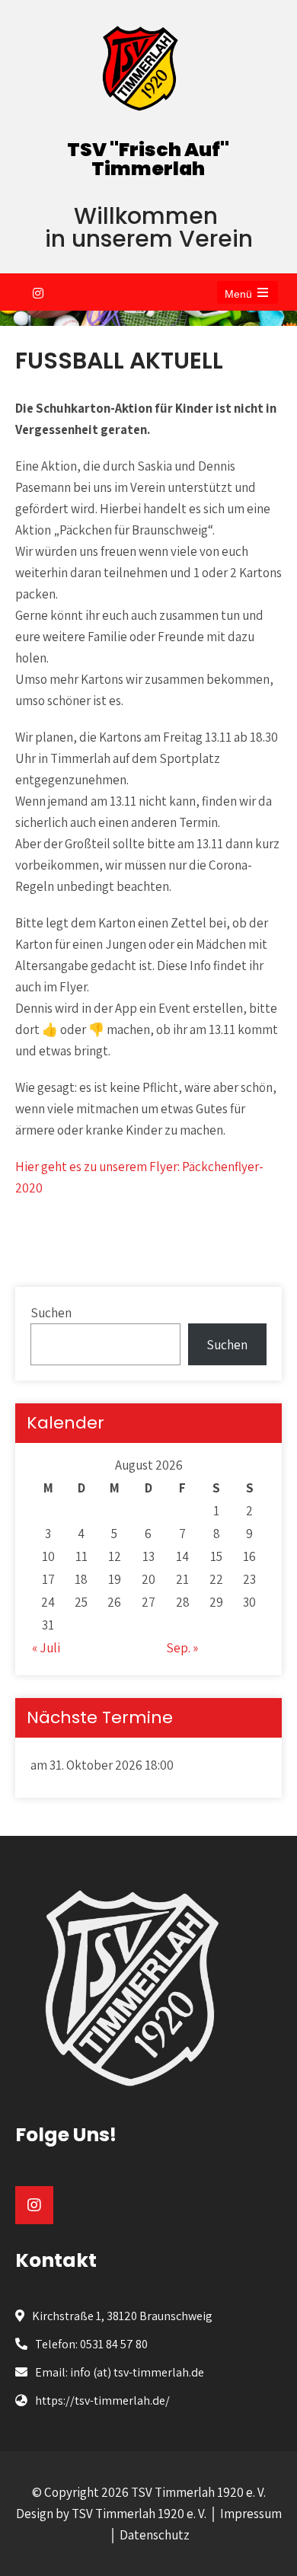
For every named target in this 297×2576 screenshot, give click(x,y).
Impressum (251, 2514)
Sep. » (182, 1648)
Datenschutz (155, 2535)
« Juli (46, 1648)
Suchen (51, 1313)
